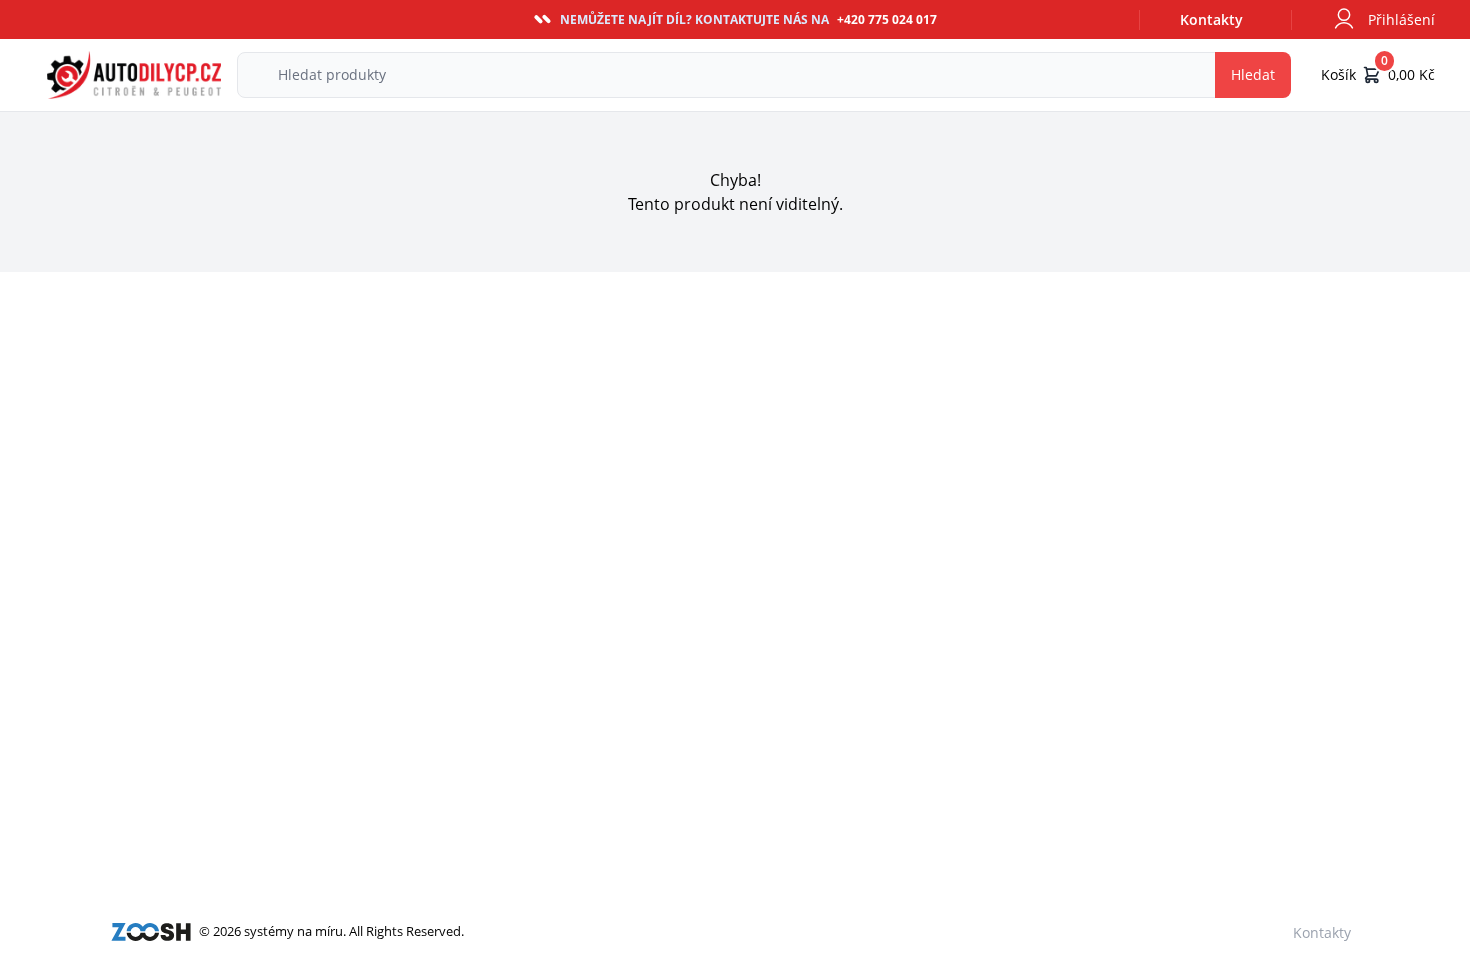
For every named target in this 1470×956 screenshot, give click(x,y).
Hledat (1253, 74)
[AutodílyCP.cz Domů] (134, 75)
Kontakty (1211, 19)
